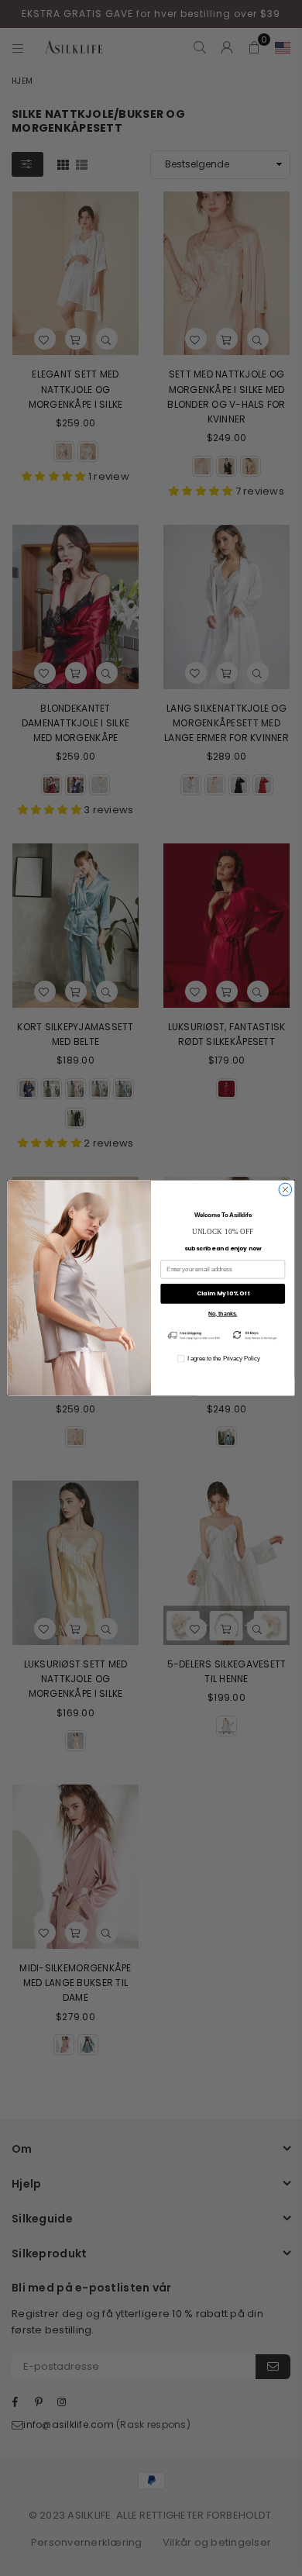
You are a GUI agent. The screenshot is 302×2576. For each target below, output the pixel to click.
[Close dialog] (285, 1190)
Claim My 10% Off (223, 1293)
